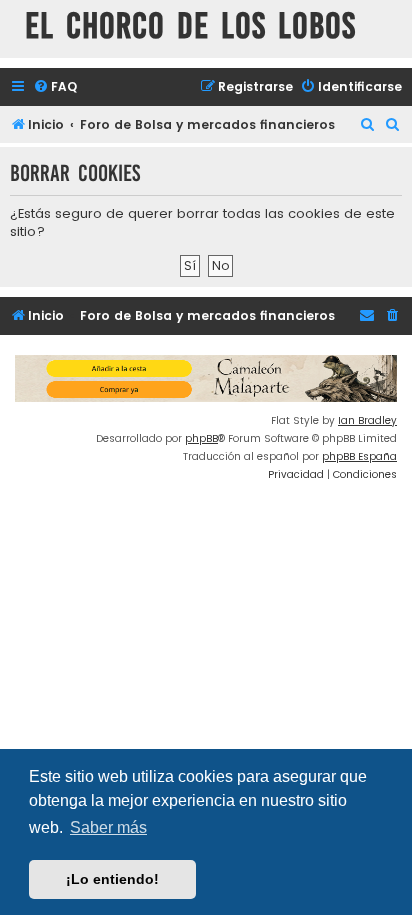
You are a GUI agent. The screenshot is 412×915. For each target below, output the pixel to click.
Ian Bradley (367, 420)
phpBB (201, 438)
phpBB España (359, 456)
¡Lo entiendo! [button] (112, 879)
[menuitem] (55, 87)
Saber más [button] (108, 827)
